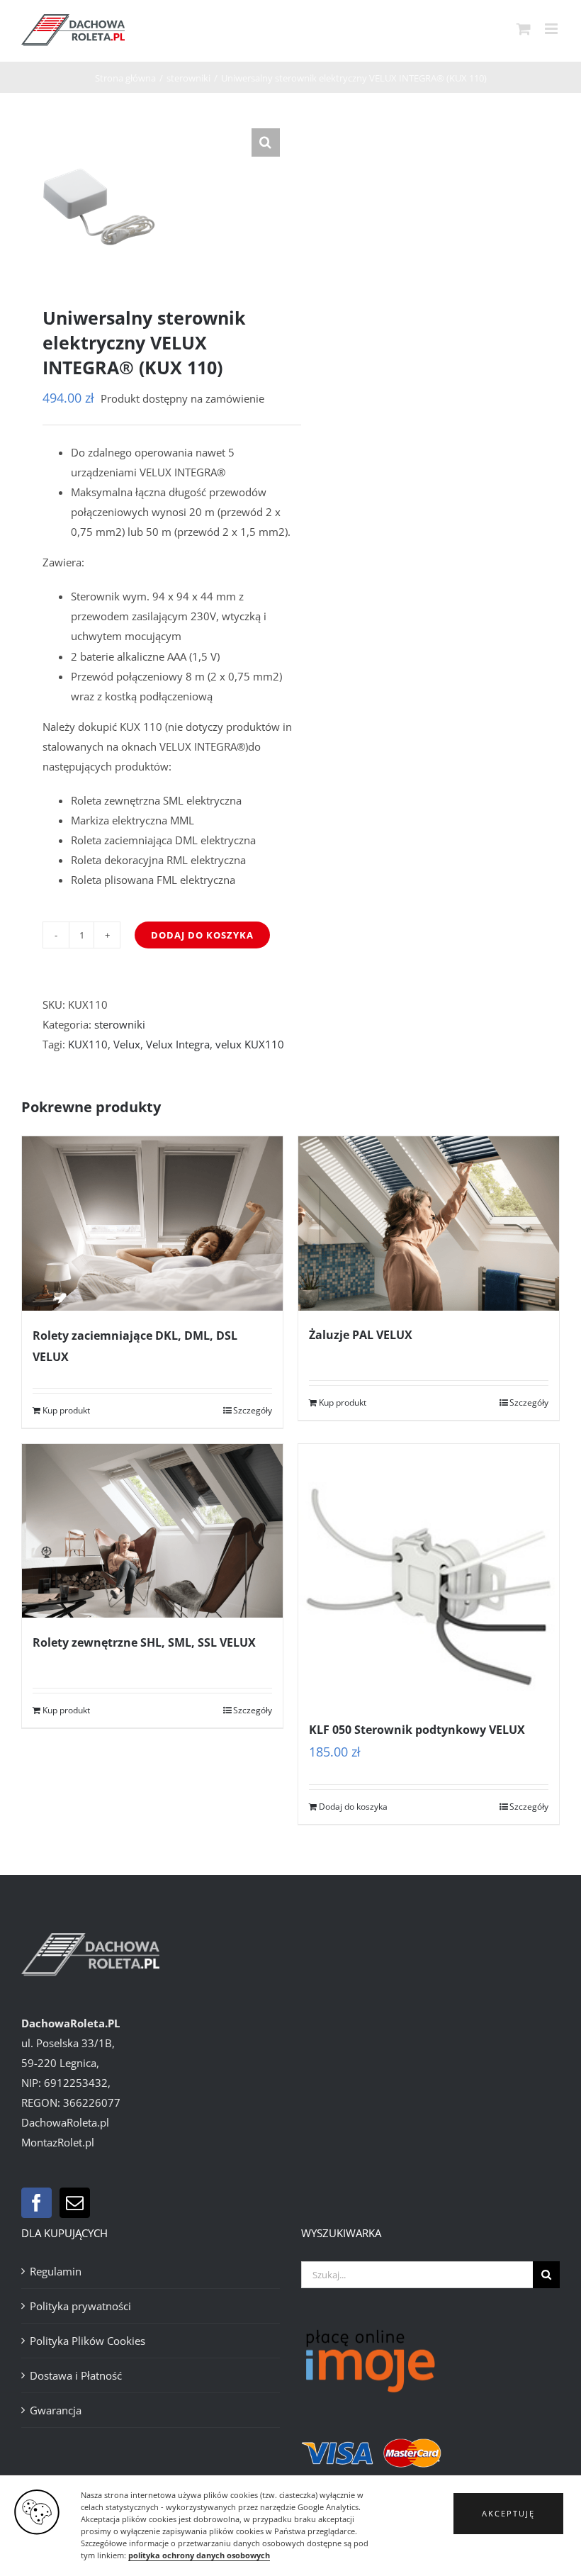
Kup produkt (66, 1410)
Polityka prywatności (80, 2306)
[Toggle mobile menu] (552, 29)
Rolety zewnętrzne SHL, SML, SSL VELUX (144, 1642)
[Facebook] (36, 2203)
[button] (508, 2514)
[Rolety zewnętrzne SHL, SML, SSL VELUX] (152, 1531)
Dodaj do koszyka (202, 935)
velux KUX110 (250, 1044)
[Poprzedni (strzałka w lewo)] (25, 1288)
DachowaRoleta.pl (65, 2122)
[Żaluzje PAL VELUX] (429, 1223)
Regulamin (56, 2271)
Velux (127, 1044)
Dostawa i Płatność (76, 2375)
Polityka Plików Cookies (88, 2341)
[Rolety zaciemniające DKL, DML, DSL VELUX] (152, 1223)
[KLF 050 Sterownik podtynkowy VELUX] (429, 1574)
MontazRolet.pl (58, 2142)
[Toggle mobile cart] (524, 29)
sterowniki (120, 1024)
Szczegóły (253, 1410)
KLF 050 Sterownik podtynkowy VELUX (417, 1730)
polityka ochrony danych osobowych (199, 2555)
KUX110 (88, 1044)
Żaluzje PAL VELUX (361, 1335)
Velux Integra (178, 1044)
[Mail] (75, 2203)
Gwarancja (56, 2410)
